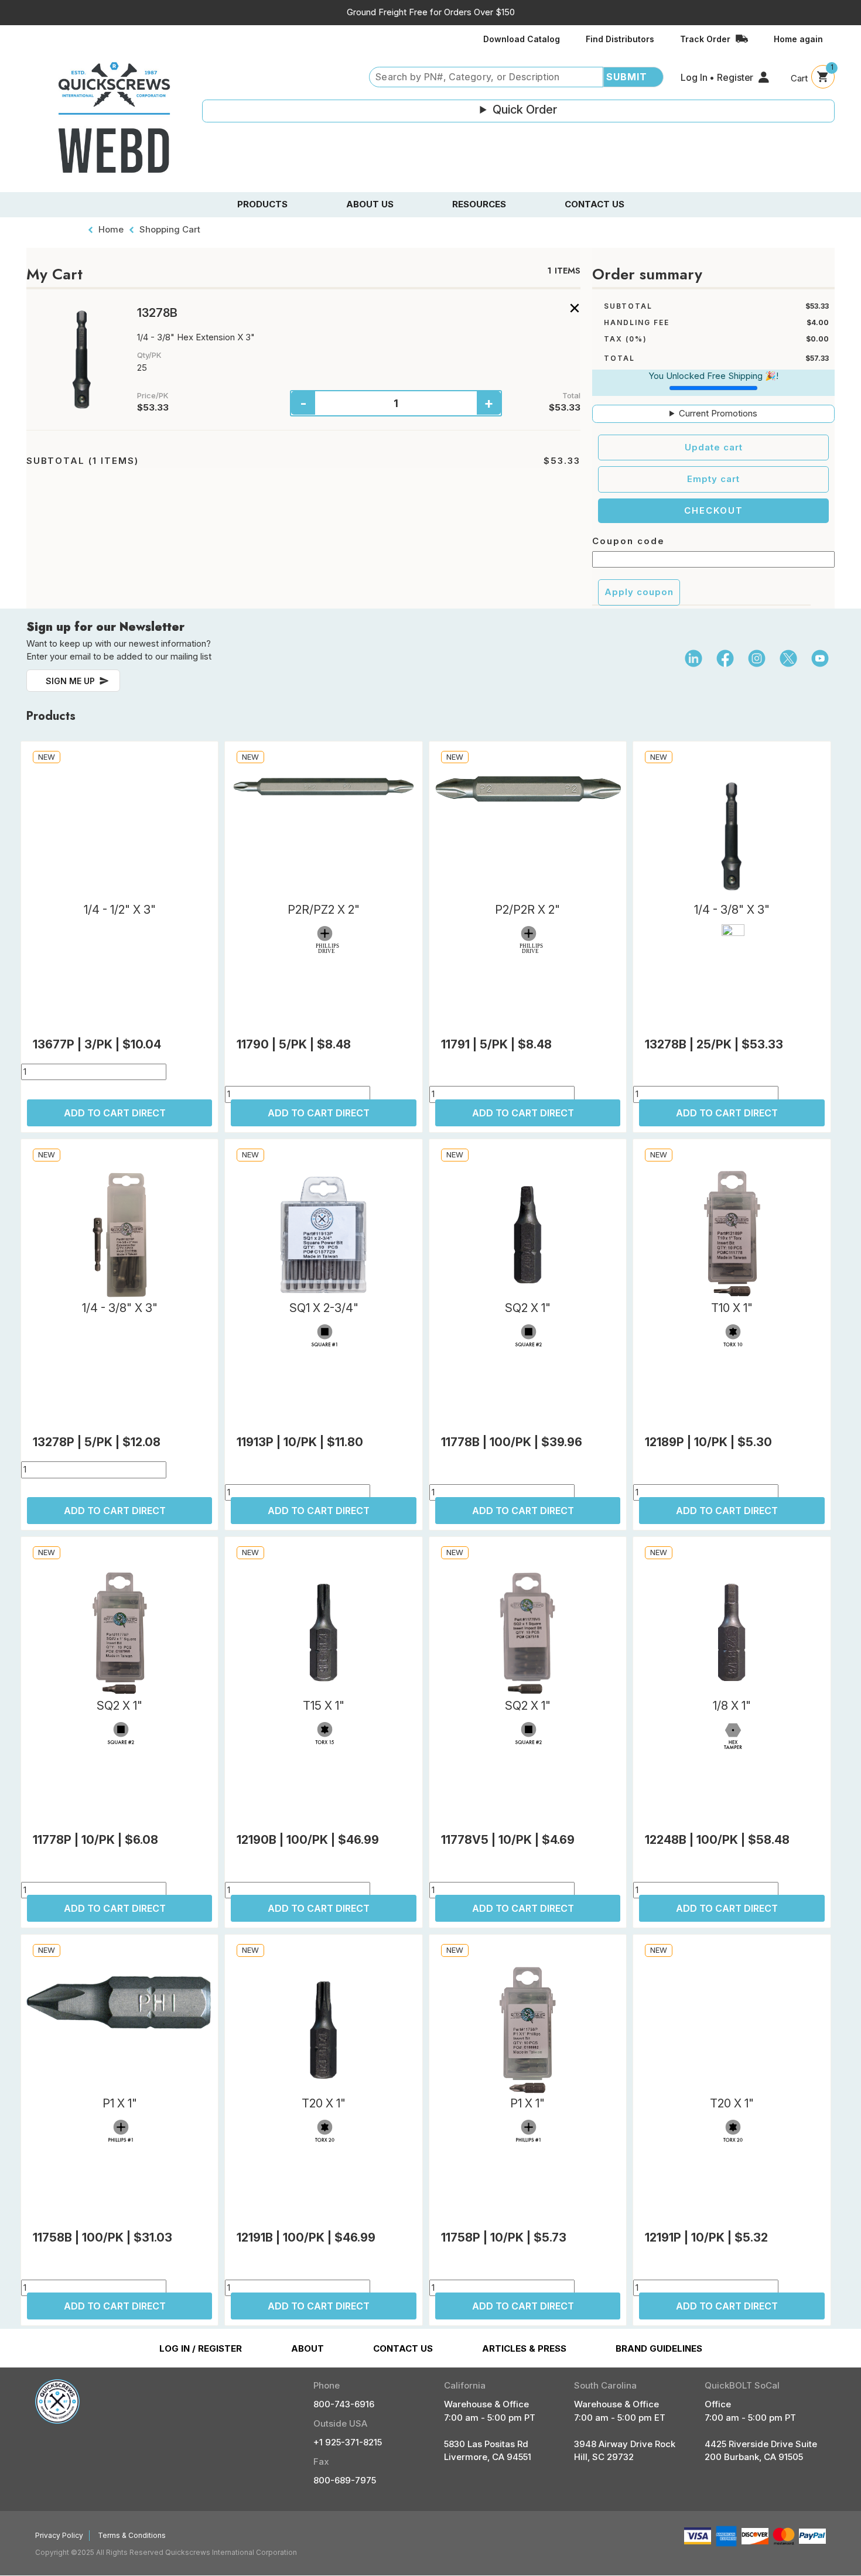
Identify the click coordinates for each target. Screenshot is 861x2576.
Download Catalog (522, 39)
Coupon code (628, 541)
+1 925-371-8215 (348, 2442)
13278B (157, 313)
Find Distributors (620, 39)
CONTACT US (403, 2348)
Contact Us (594, 204)
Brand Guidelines (659, 2348)
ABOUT (307, 2348)
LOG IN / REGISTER (201, 2348)
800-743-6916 (344, 2404)
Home (111, 229)
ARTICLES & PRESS (524, 2348)
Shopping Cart (170, 229)
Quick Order (525, 110)
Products (262, 204)
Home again (798, 39)
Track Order (705, 39)
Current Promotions (718, 413)
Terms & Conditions (132, 2535)
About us (370, 204)
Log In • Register (717, 77)
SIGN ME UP (70, 681)
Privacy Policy (59, 2535)
